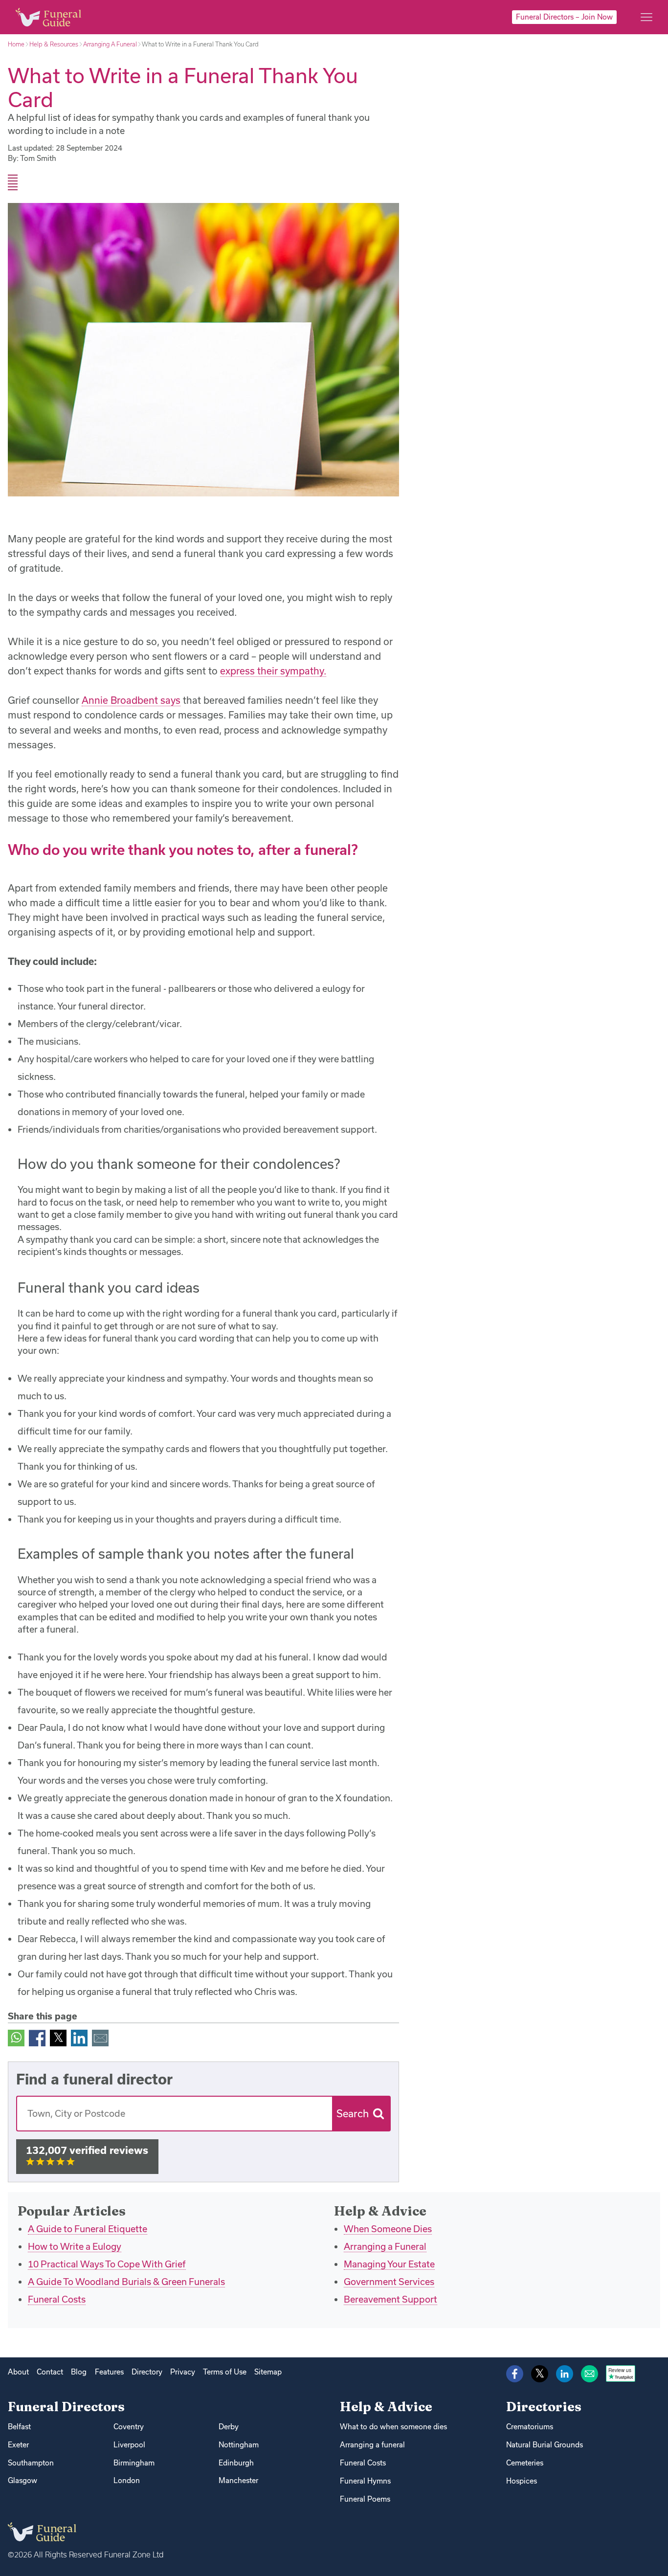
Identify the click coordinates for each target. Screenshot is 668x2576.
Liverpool (129, 2445)
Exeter (18, 2445)
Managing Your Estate (389, 2264)
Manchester (238, 2480)
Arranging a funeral (372, 2445)
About (18, 2372)
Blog (79, 2372)
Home (16, 44)
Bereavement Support (390, 2299)
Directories (544, 2407)
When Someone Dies (388, 2229)
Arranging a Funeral (385, 2246)
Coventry (129, 2427)
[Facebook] (37, 2037)
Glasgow (22, 2480)
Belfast (19, 2427)
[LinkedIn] (79, 2037)
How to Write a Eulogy (75, 2246)
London (127, 2480)
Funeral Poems (365, 2499)
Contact (50, 2372)
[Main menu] (646, 17)
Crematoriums (530, 2427)
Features (109, 2372)
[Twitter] (58, 2037)
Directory (147, 2372)
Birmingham (134, 2463)
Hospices (522, 2481)
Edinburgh (236, 2463)
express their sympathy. (273, 671)
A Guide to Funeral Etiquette (88, 2229)
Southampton (31, 2463)
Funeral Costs (57, 2299)
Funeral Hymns (365, 2481)
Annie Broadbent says (131, 700)
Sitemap (268, 2372)
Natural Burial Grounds (545, 2445)
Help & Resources (54, 44)
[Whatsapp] (16, 2037)
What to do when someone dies (393, 2427)
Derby (229, 2427)
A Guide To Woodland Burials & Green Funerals (126, 2282)
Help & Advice (386, 2407)
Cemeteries (525, 2463)
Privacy (183, 2372)
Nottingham (239, 2445)
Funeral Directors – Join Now (564, 17)
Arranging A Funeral (110, 44)
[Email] (100, 2037)
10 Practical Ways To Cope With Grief (107, 2264)
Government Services (389, 2282)
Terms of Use (225, 2372)
